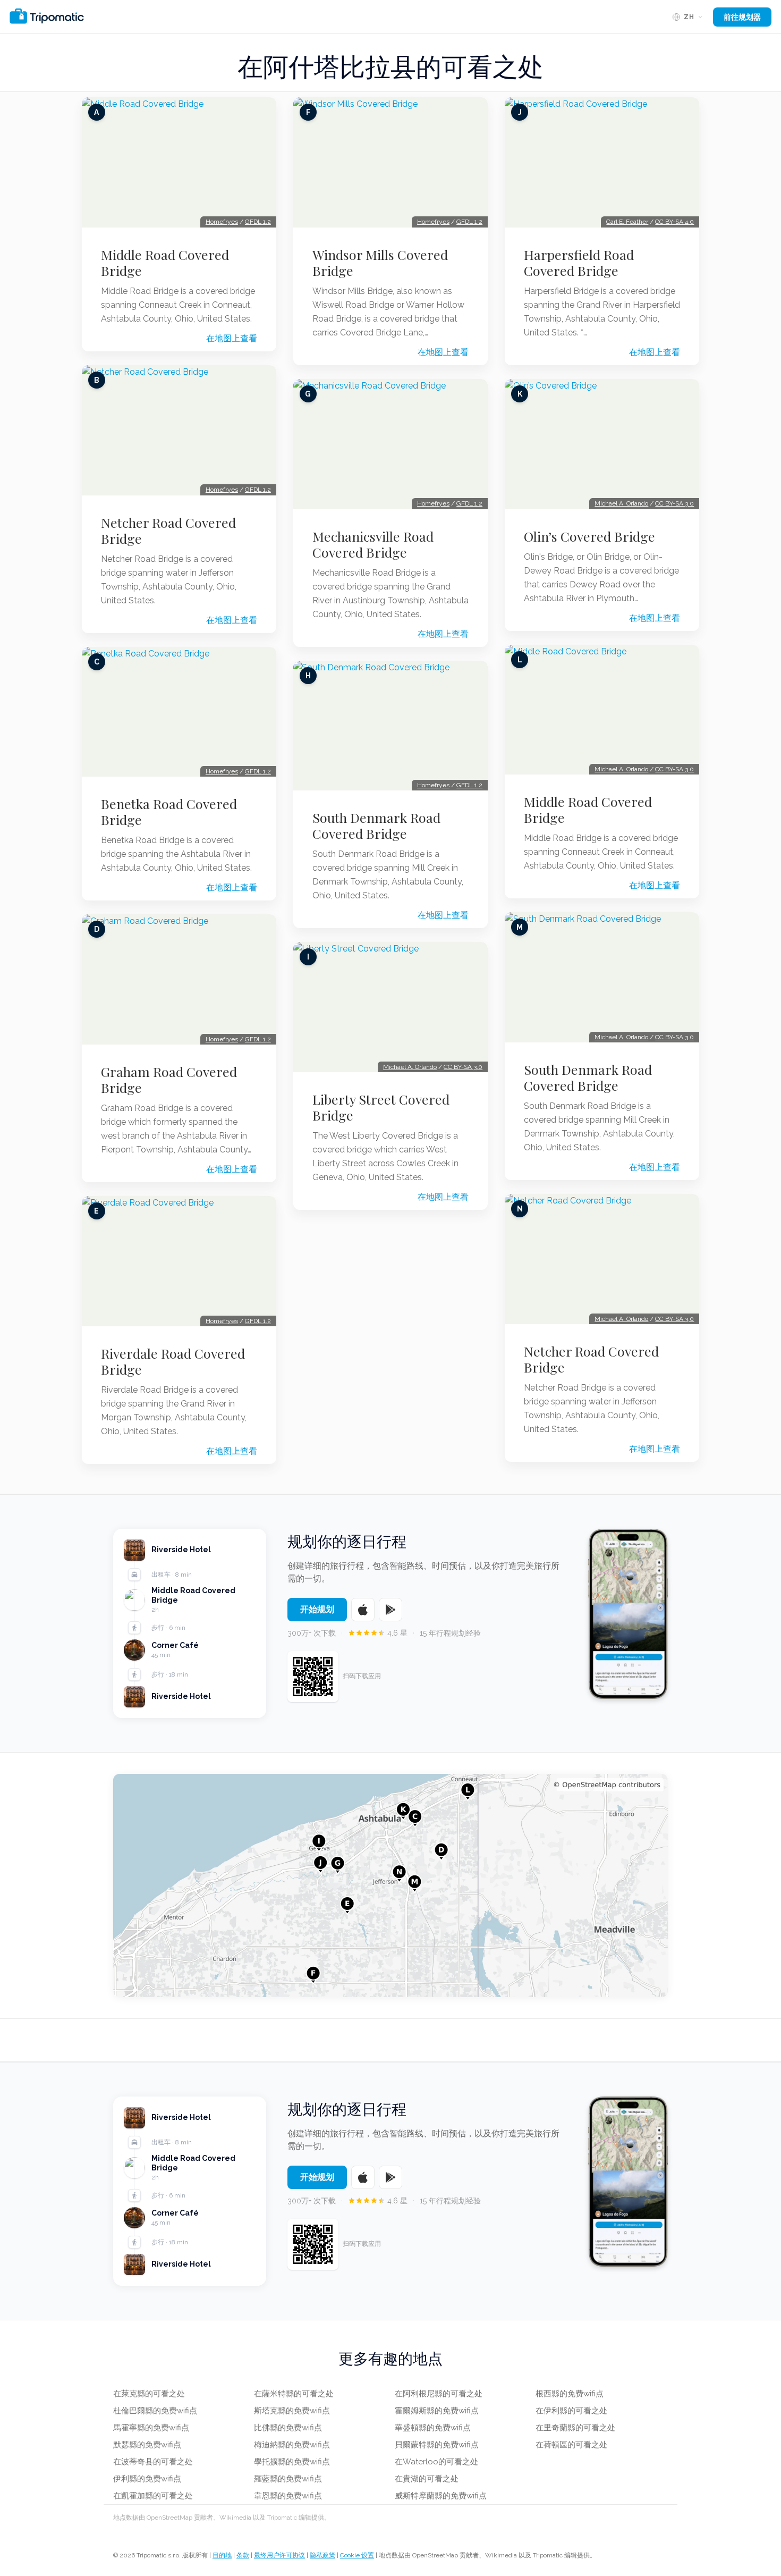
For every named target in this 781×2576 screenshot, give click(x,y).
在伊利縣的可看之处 (571, 2411)
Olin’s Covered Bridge (589, 536)
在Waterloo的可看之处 (436, 2462)
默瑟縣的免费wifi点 (147, 2445)
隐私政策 (322, 2555)
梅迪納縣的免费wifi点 (292, 2445)
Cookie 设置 (357, 2555)
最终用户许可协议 (279, 2555)
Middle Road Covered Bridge (165, 263)
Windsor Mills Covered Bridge (380, 263)
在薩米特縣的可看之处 (294, 2394)
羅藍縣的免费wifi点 (288, 2479)
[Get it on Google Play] (390, 1610)
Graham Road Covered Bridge (169, 1080)
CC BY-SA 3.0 (463, 1067)
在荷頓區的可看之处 (571, 2445)
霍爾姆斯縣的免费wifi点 (437, 2411)
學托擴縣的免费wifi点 (292, 2462)
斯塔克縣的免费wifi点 (292, 2411)
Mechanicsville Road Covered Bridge (373, 544)
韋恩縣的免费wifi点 (288, 2496)
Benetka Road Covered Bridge (169, 812)
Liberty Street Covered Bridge (381, 1107)
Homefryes (222, 222)
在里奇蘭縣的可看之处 (575, 2428)
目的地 (222, 2555)
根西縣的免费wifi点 (570, 2394)
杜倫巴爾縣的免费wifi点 (155, 2411)
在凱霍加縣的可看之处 (153, 2496)
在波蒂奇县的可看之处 (153, 2462)
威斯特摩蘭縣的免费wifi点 (441, 2496)
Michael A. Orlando (410, 1067)
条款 (243, 2555)
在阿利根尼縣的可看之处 (439, 2394)
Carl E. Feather (627, 222)
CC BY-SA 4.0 (674, 222)
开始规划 (317, 1609)
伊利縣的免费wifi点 (147, 2479)
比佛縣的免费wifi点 (288, 2428)
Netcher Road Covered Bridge (168, 531)
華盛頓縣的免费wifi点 (433, 2428)
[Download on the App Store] (363, 1610)
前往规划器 (742, 17)
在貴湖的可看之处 (427, 2479)
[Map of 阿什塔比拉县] (390, 1885)
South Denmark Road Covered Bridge (376, 826)
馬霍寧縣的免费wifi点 (151, 2428)
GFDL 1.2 (258, 222)
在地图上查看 (232, 338)
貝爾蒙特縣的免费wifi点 (437, 2445)
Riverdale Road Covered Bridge (173, 1361)
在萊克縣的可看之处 (149, 2394)
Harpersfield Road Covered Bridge (579, 263)
